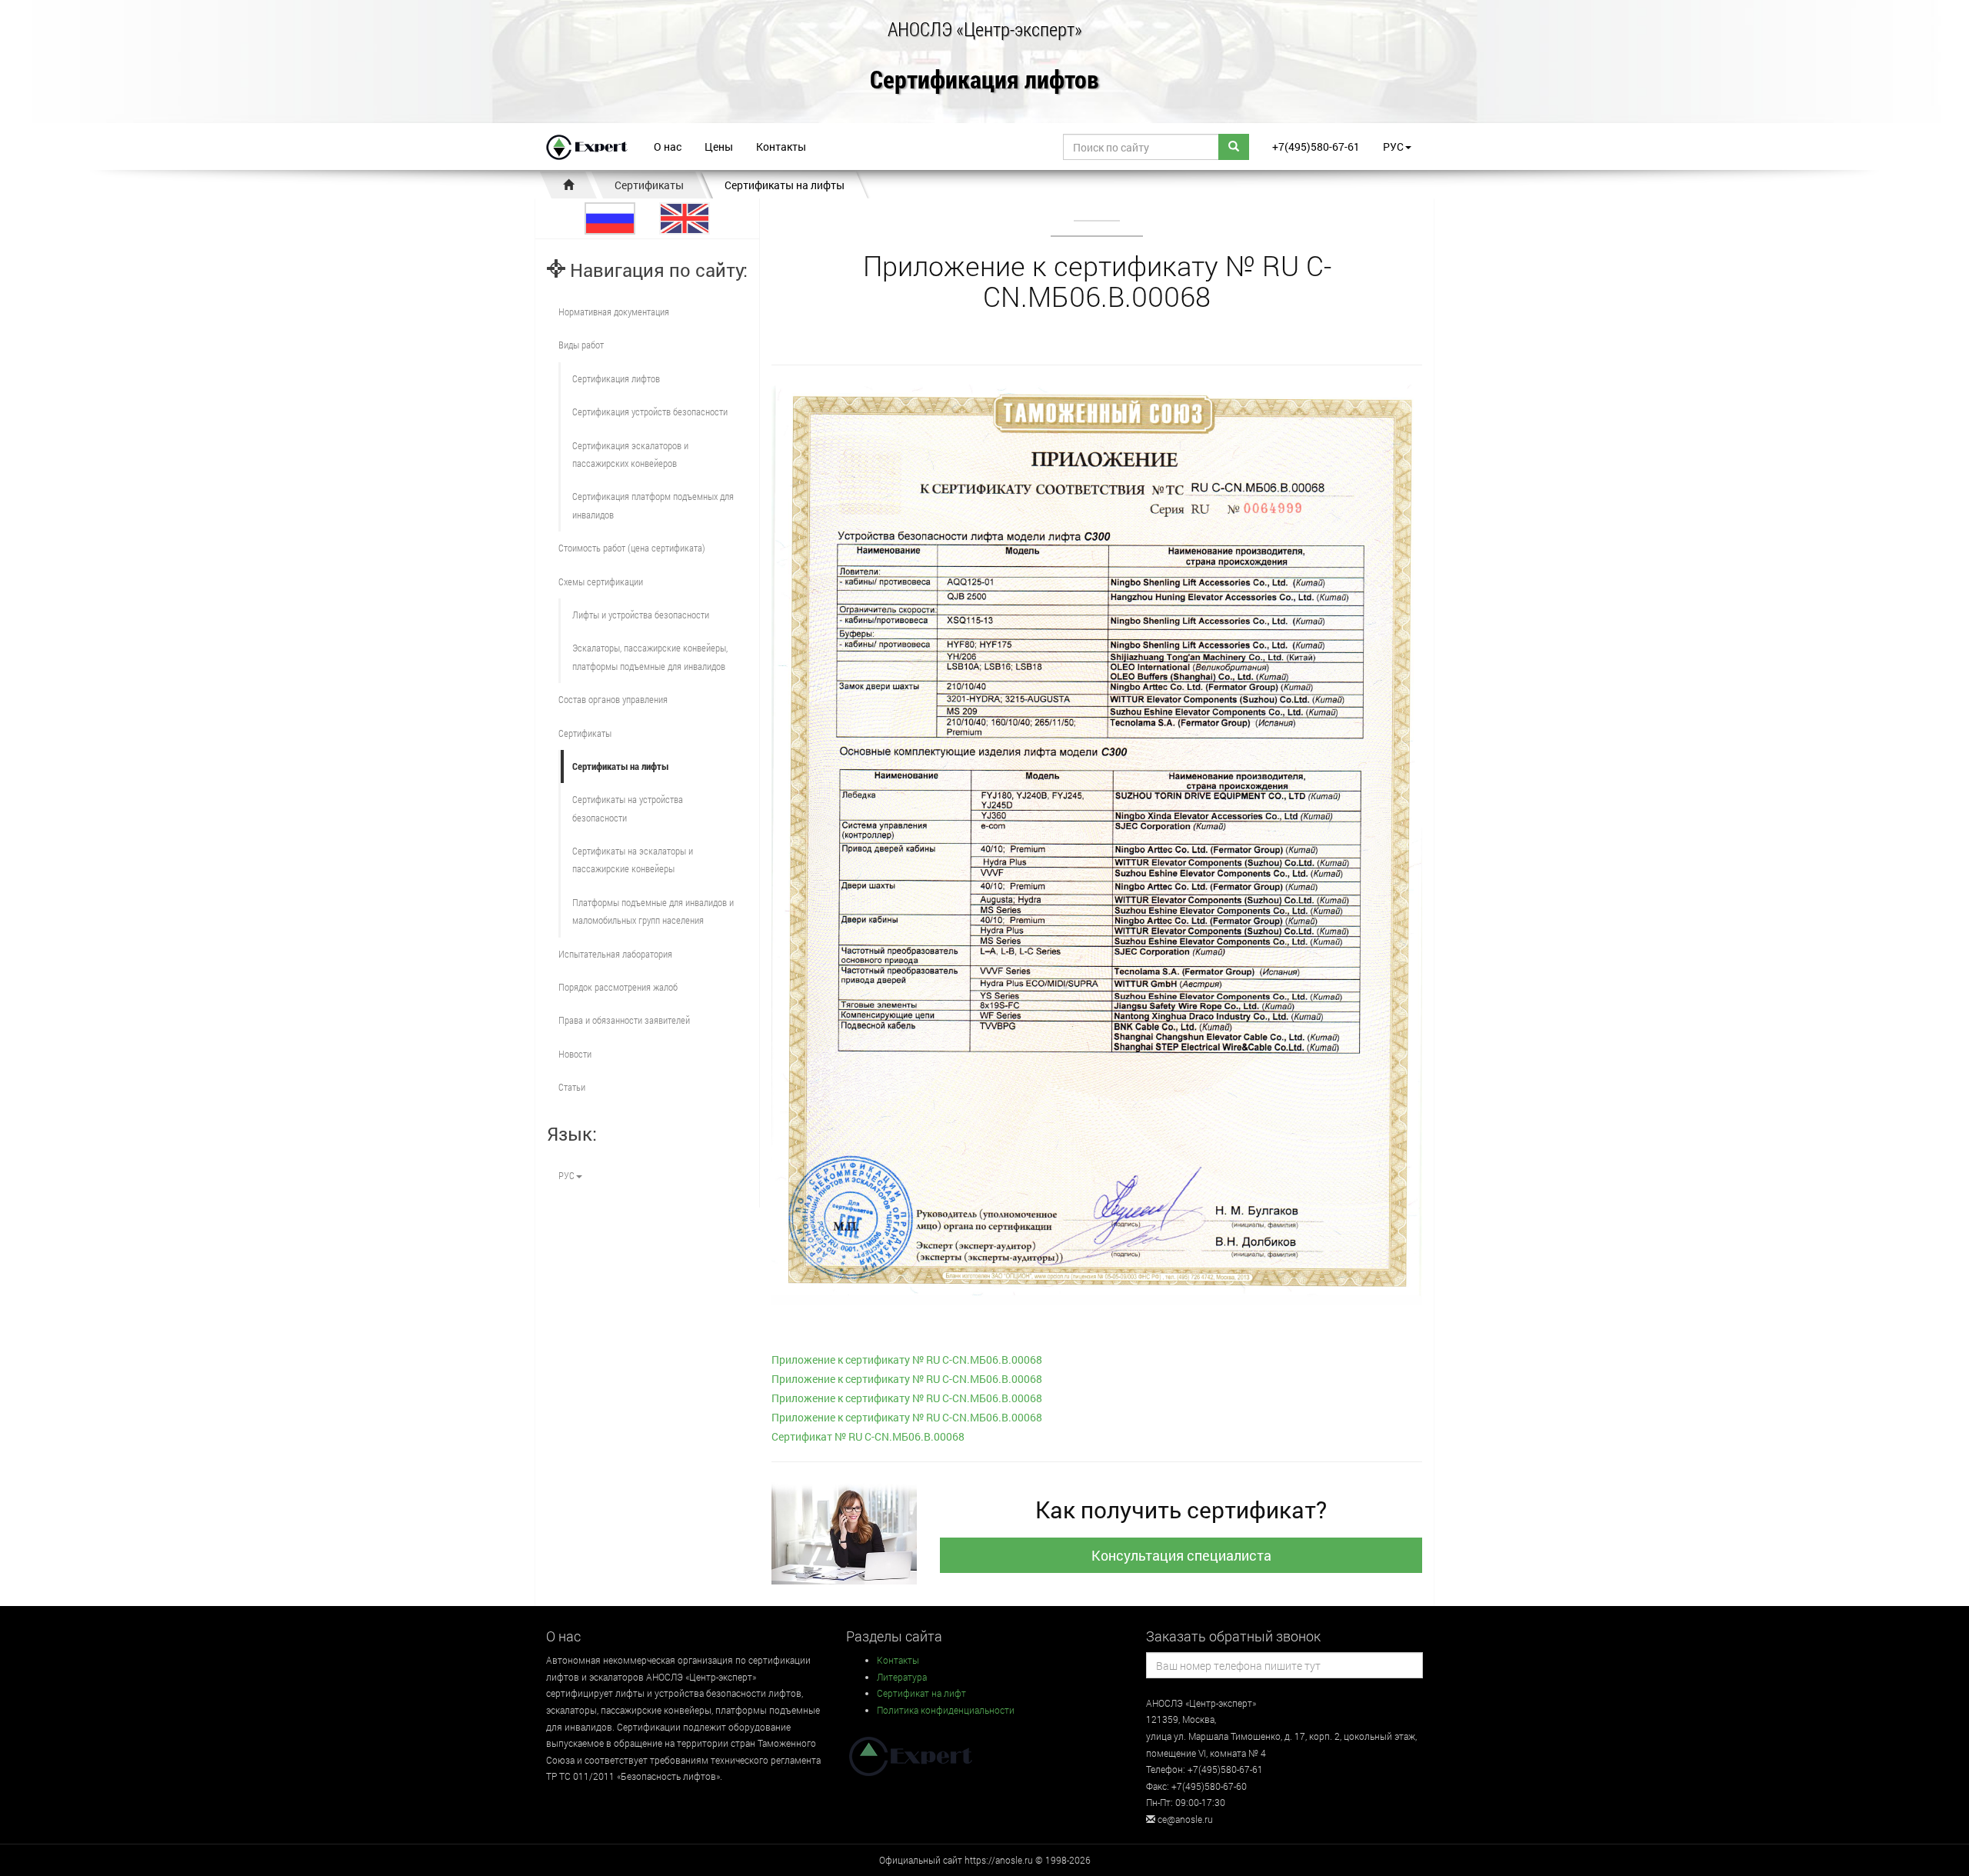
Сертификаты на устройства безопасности (628, 808)
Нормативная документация (614, 312)
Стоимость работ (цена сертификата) (632, 548)
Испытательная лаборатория (615, 954)
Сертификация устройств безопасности (650, 412)
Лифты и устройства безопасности (641, 615)
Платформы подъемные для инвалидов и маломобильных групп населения (653, 911)
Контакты (781, 147)
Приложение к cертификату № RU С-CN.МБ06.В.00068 (907, 1360)
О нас (668, 147)
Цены (719, 147)
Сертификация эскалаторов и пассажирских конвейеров (630, 454)
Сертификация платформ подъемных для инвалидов (653, 505)
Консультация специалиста (1181, 1555)
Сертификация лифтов (984, 80)
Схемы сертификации (601, 581)
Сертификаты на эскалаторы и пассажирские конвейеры (633, 860)
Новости (575, 1054)
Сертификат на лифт (921, 1693)
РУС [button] (1393, 147)
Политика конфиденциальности (946, 1710)
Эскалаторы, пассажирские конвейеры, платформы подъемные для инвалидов (650, 656)
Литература (902, 1677)
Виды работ (581, 345)
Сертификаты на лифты (785, 185)
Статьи (572, 1087)
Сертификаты (649, 185)
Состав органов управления (613, 699)
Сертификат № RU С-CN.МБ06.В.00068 (868, 1436)
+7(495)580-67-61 (1316, 147)
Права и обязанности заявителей (624, 1020)
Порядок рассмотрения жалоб (618, 987)
